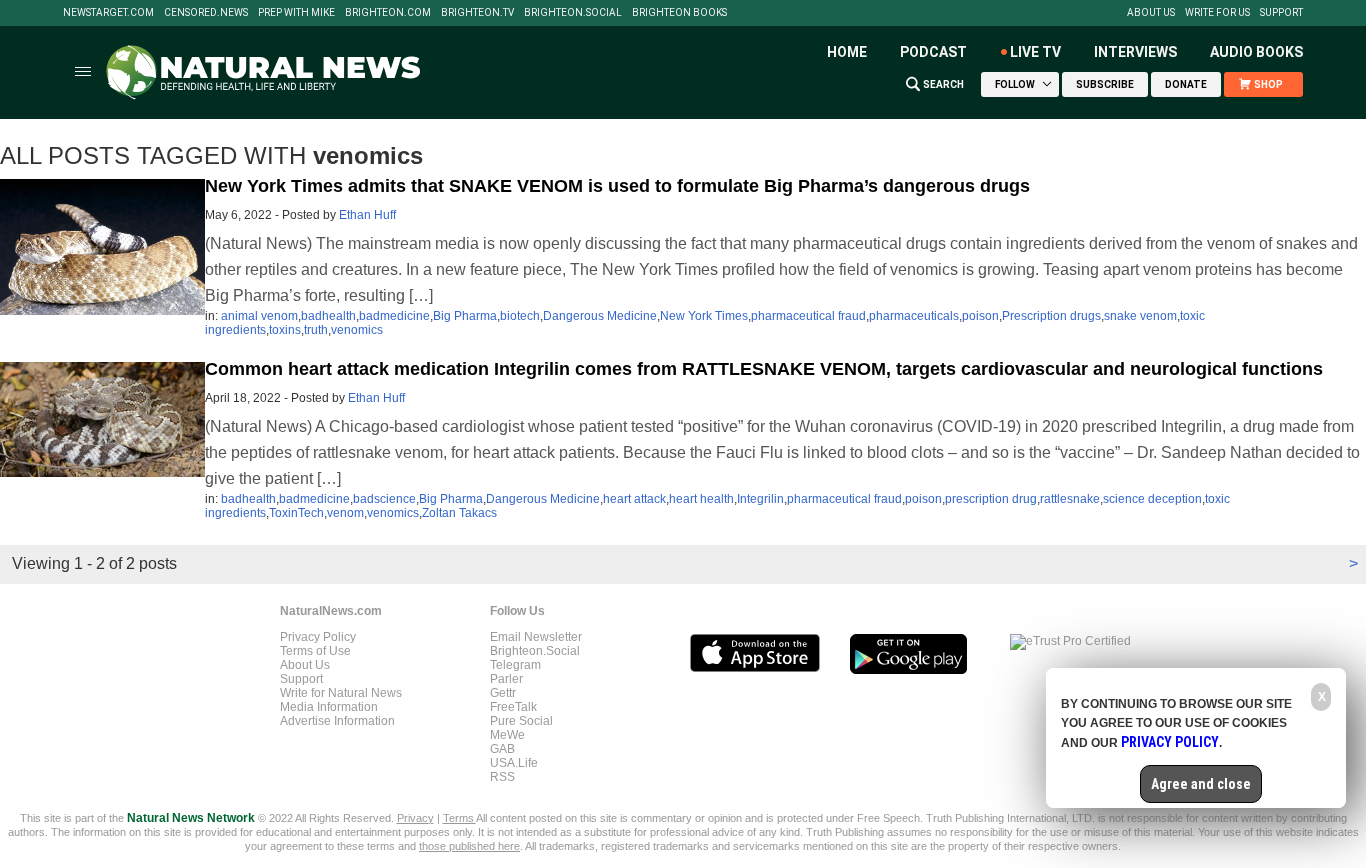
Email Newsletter (536, 637)
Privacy (415, 818)
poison (980, 316)
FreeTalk (513, 707)
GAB (502, 749)
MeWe (507, 735)
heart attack (634, 499)
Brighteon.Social (573, 13)
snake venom (1140, 316)
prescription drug (991, 499)
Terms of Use (315, 651)
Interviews (1135, 52)
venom (345, 513)
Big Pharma (465, 316)
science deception (1152, 499)
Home (847, 52)
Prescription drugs (1051, 316)
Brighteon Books (679, 13)
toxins (285, 330)
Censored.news (206, 13)
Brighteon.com (388, 13)
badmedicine (394, 316)
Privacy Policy (318, 637)
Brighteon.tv (477, 13)
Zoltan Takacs (459, 513)
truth (316, 330)
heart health (701, 499)
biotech (520, 316)
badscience (384, 499)
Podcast (933, 52)
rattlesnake (1070, 499)
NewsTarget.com (108, 13)
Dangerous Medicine (600, 316)
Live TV (1035, 52)
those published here (469, 846)
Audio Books (1256, 52)
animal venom (259, 316)
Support (1281, 13)
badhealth (328, 316)
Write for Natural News (341, 693)
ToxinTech (296, 513)
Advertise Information (337, 721)
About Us (1151, 13)
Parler (506, 679)
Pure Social (521, 721)
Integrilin (760, 499)
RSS (502, 777)
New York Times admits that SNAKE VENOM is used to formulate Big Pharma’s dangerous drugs (617, 186)
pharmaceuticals (914, 316)
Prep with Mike (296, 13)
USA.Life (514, 763)
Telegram (515, 665)
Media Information (329, 707)
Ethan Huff (367, 215)
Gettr (503, 693)
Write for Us (1217, 13)
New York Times (704, 316)
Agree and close (1201, 784)
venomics (357, 330)
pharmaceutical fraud (808, 316)
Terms (459, 818)
